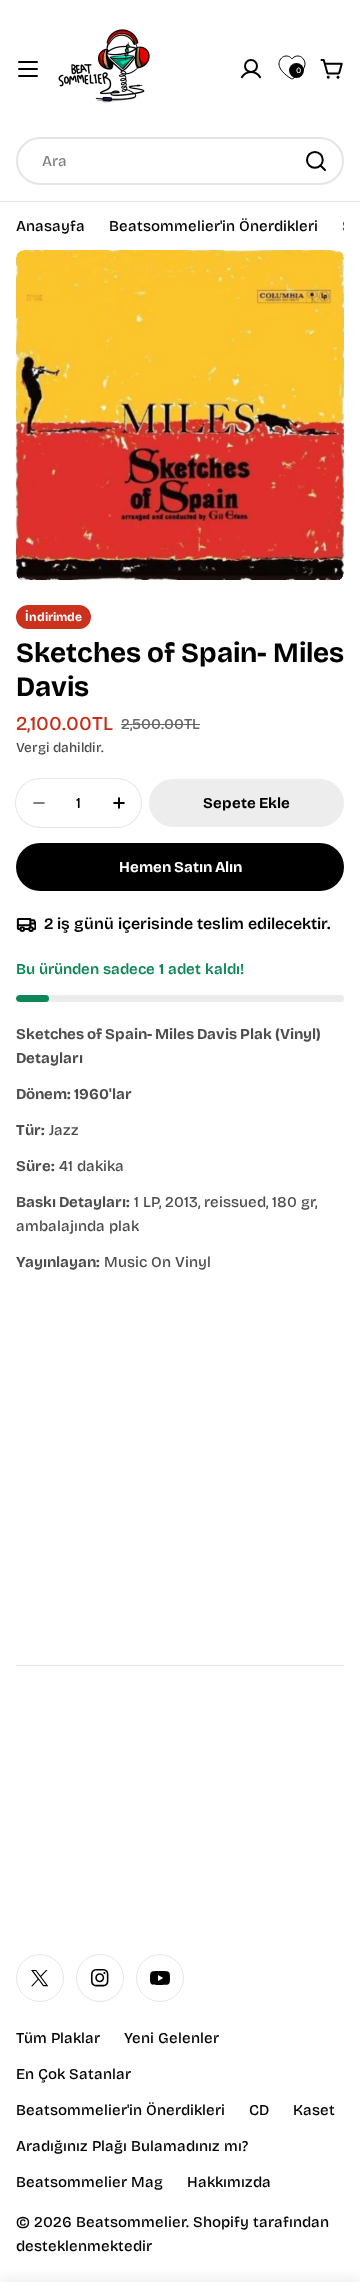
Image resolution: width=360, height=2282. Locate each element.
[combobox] (180, 161)
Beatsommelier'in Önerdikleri (213, 226)
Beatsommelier (131, 2222)
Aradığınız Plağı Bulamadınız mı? (132, 2146)
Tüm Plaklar (58, 2038)
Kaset (314, 2110)
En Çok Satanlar (73, 2074)
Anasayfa (50, 226)
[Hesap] (251, 69)
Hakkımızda (229, 2182)
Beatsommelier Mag (89, 2182)
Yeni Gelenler (171, 2038)
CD (259, 2110)
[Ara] (316, 161)
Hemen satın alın (180, 867)
